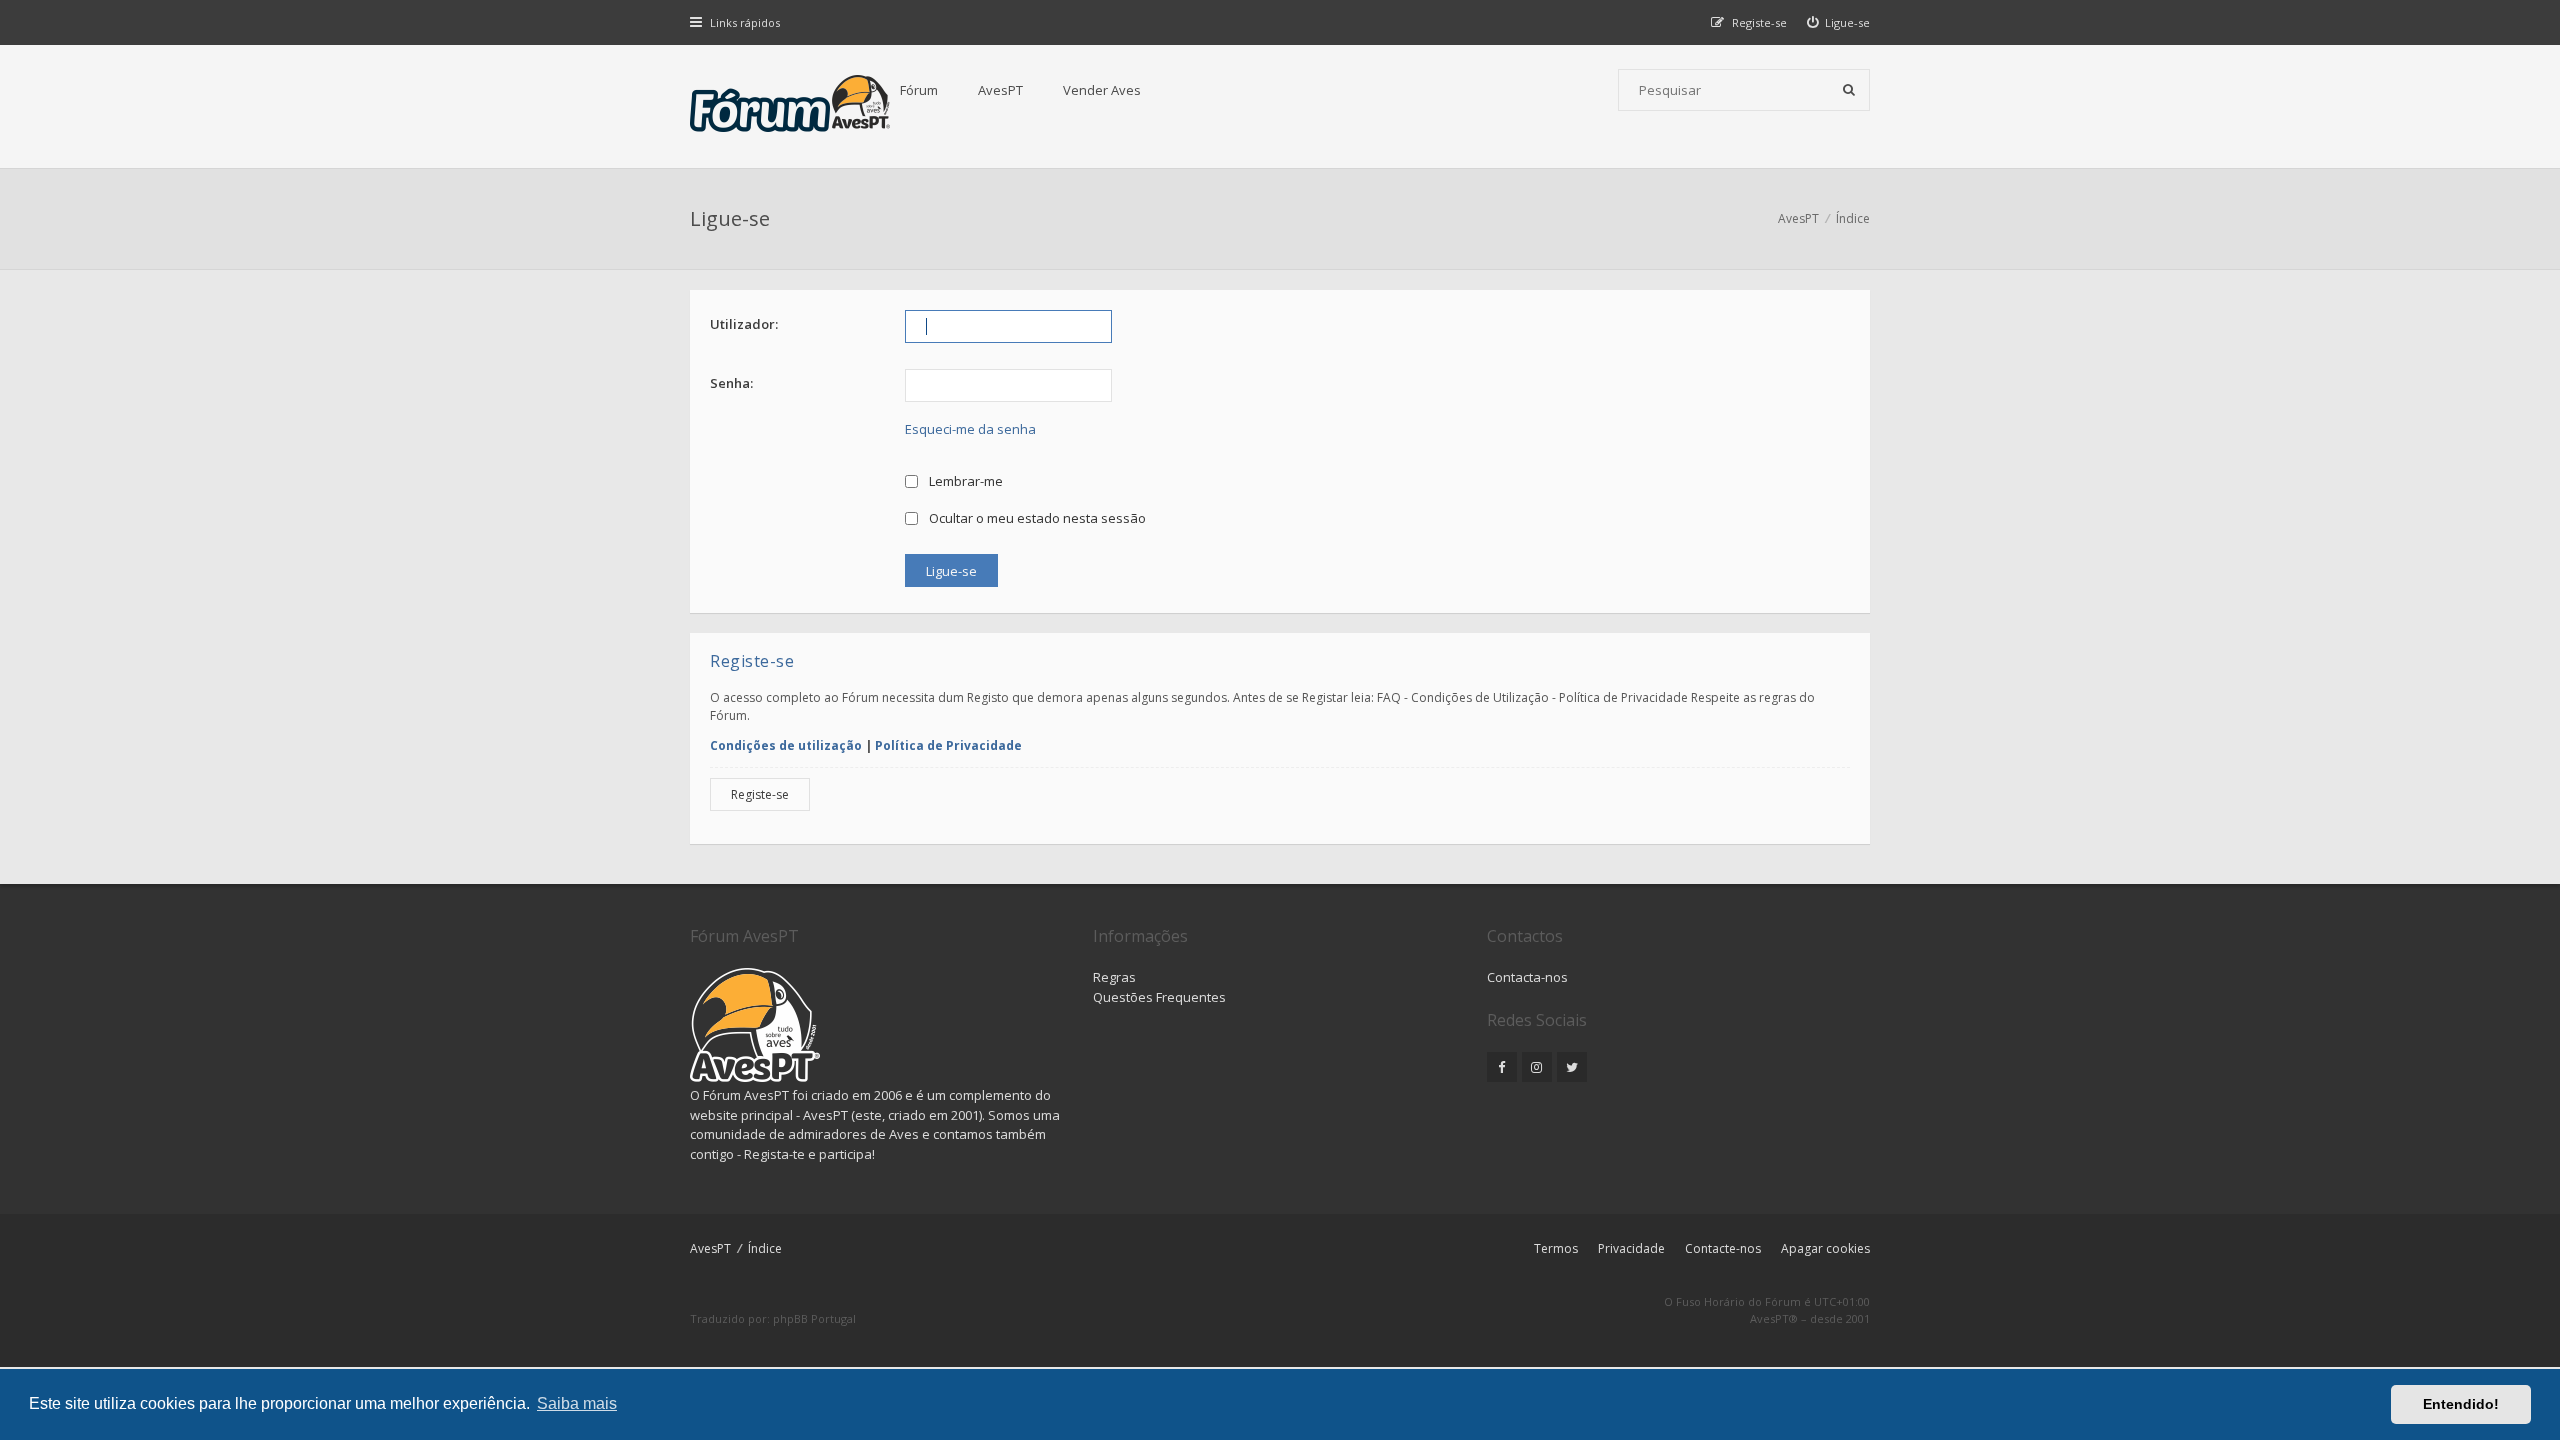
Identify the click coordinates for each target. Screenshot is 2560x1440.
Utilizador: (744, 324)
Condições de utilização (786, 745)
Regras (1114, 977)
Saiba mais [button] (577, 1403)
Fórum (919, 90)
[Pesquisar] (1849, 90)
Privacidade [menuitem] (1631, 1248)
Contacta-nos (1527, 977)
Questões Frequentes (1159, 997)
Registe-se (760, 794)
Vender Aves (1102, 90)
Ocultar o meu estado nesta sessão (1036, 518)
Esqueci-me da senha (970, 429)
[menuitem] (1839, 22)
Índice (765, 1248)
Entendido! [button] (2461, 1404)
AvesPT (1000, 90)
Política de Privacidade (948, 745)
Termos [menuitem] (1556, 1248)
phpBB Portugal (814, 1318)
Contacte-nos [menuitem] (1723, 1248)
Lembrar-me (964, 481)
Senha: (731, 383)
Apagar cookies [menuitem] (1825, 1248)
